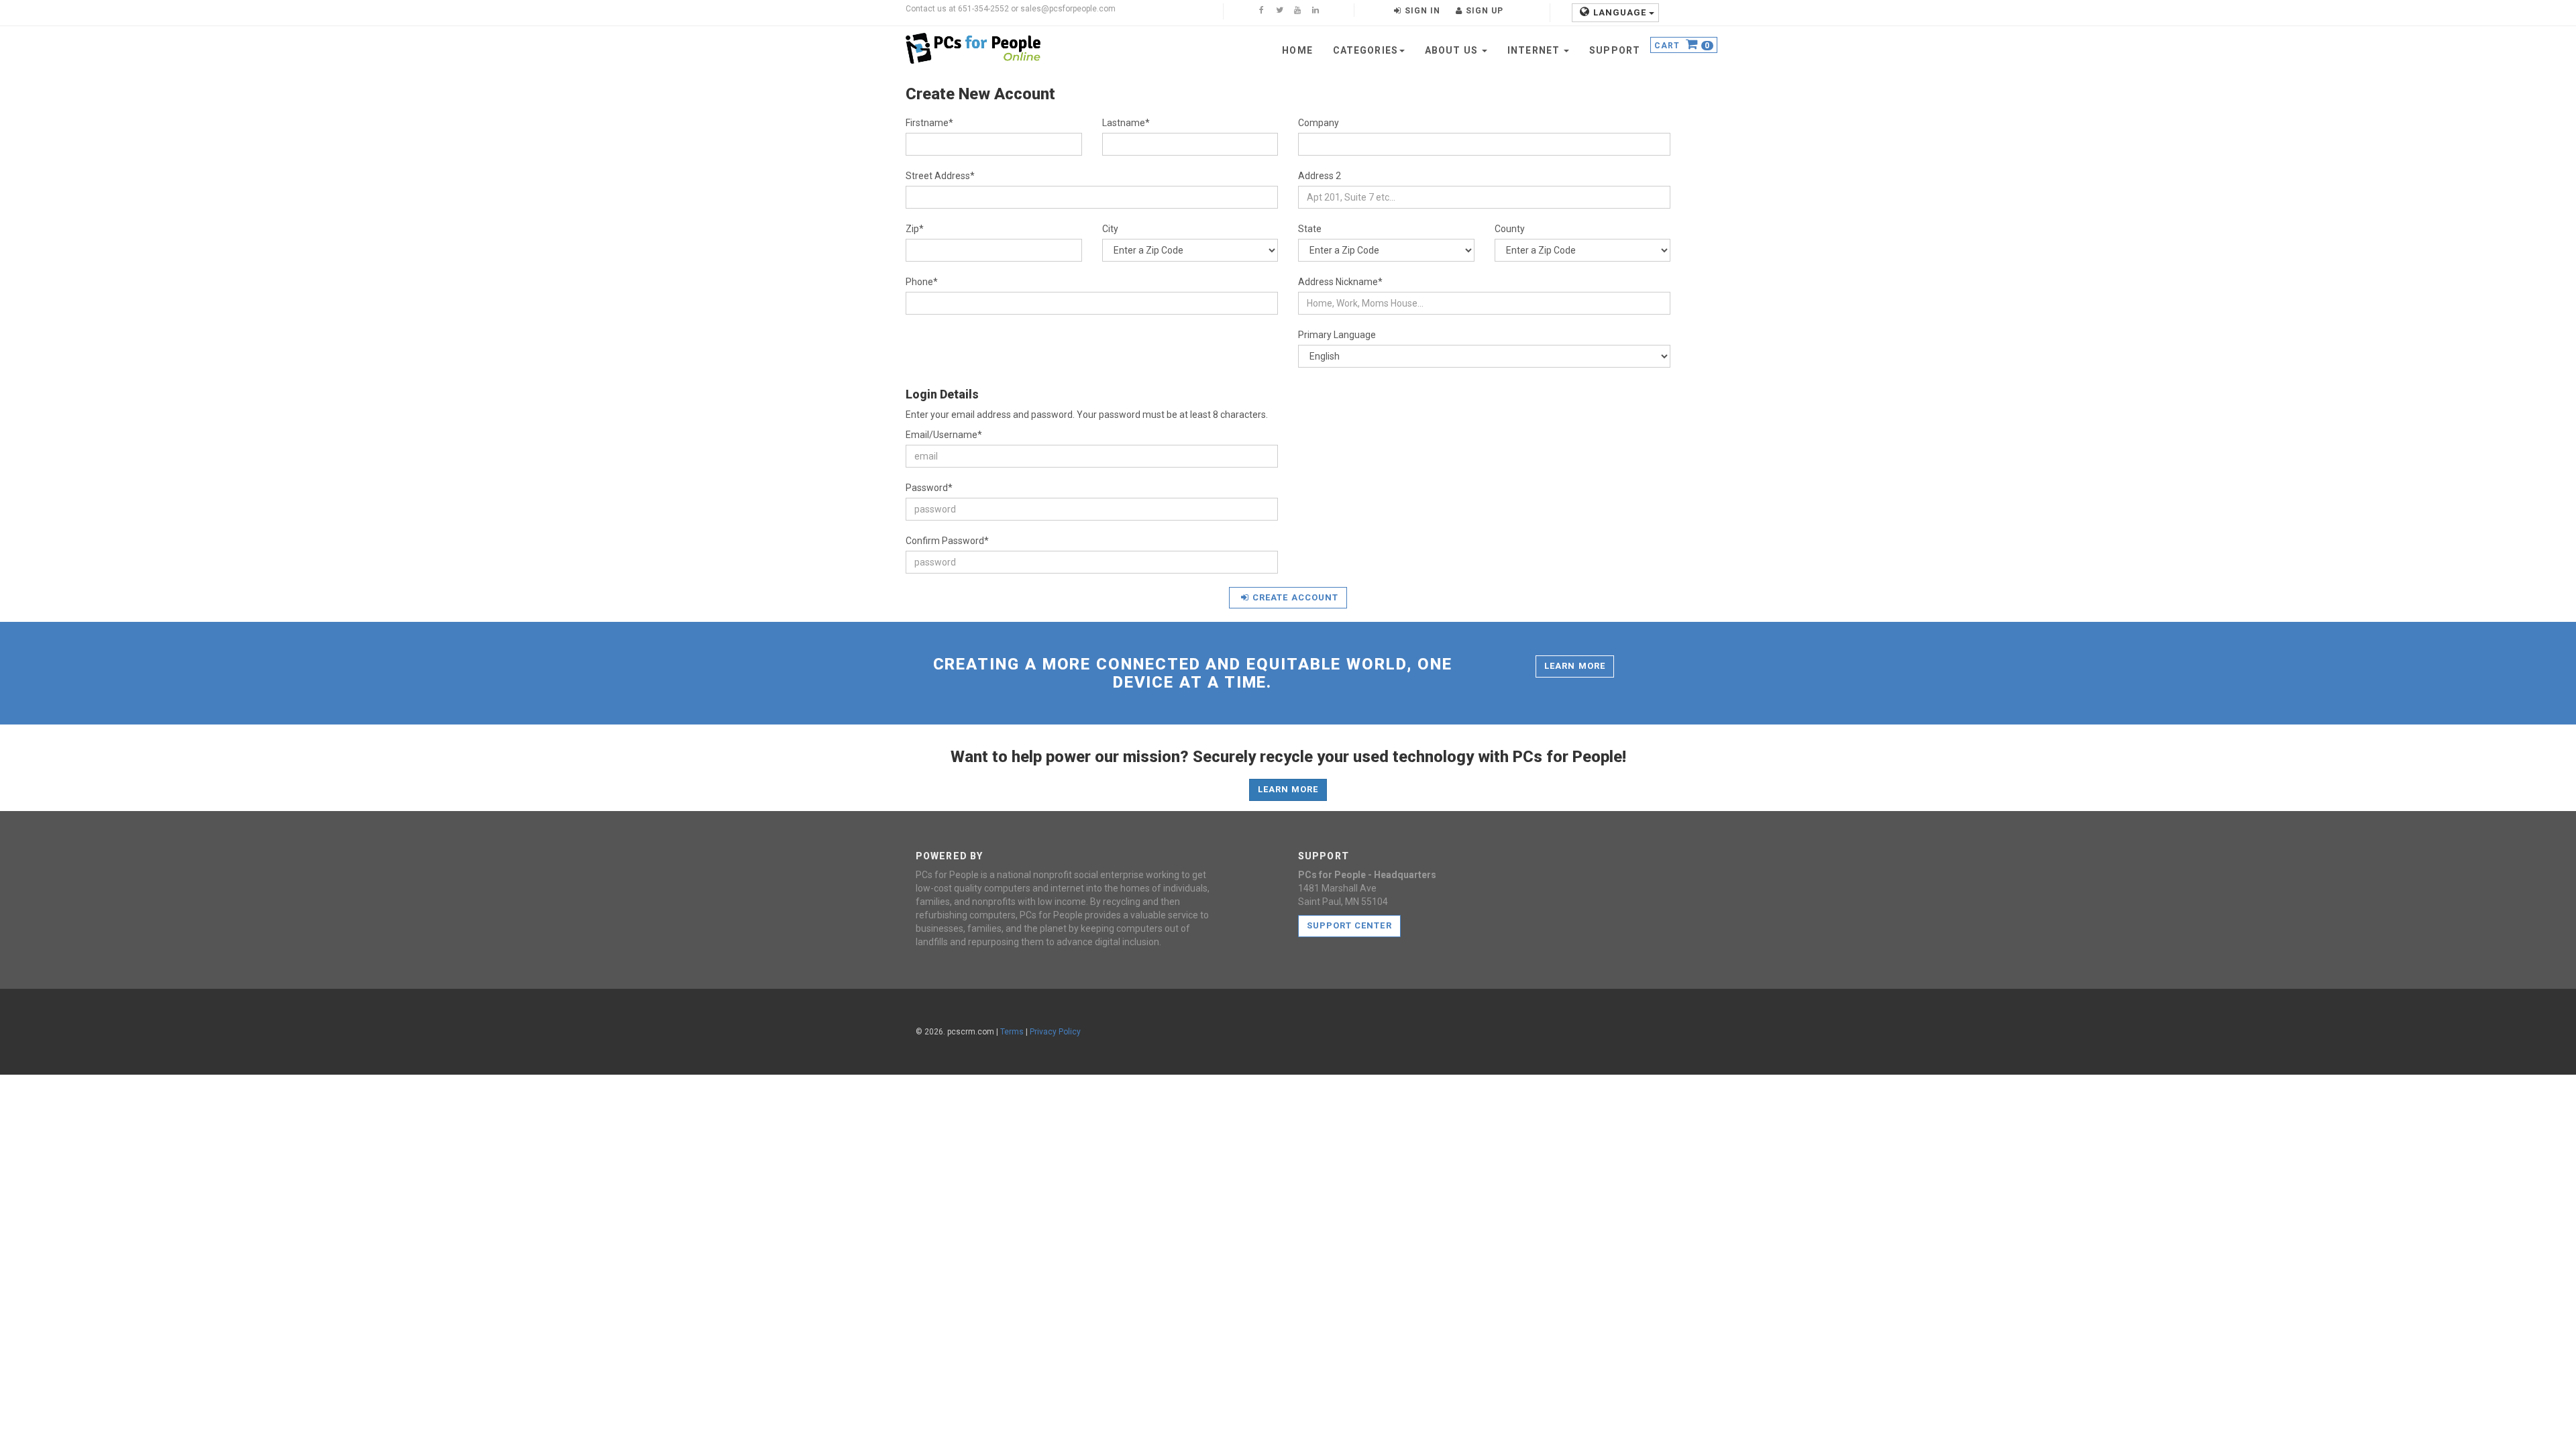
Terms (1012, 1032)
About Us (1453, 50)
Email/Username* (944, 435)
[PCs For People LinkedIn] (1316, 11)
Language (1621, 12)
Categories (1365, 50)
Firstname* (929, 123)
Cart (1682, 46)
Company (1319, 123)
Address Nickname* (1340, 282)
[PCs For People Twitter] (1279, 11)
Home (1297, 50)
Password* (929, 488)
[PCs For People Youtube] (1297, 11)
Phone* (922, 282)
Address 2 (1320, 176)
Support (1615, 50)
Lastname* (1126, 123)
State (1310, 229)
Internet (1535, 50)
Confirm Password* (947, 541)
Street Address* (940, 176)
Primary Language (1337, 335)
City (1110, 229)
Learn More (1574, 666)
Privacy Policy (1055, 1032)
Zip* (915, 229)
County (1510, 229)
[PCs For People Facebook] (1261, 11)
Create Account (1295, 597)
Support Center (1349, 925)
